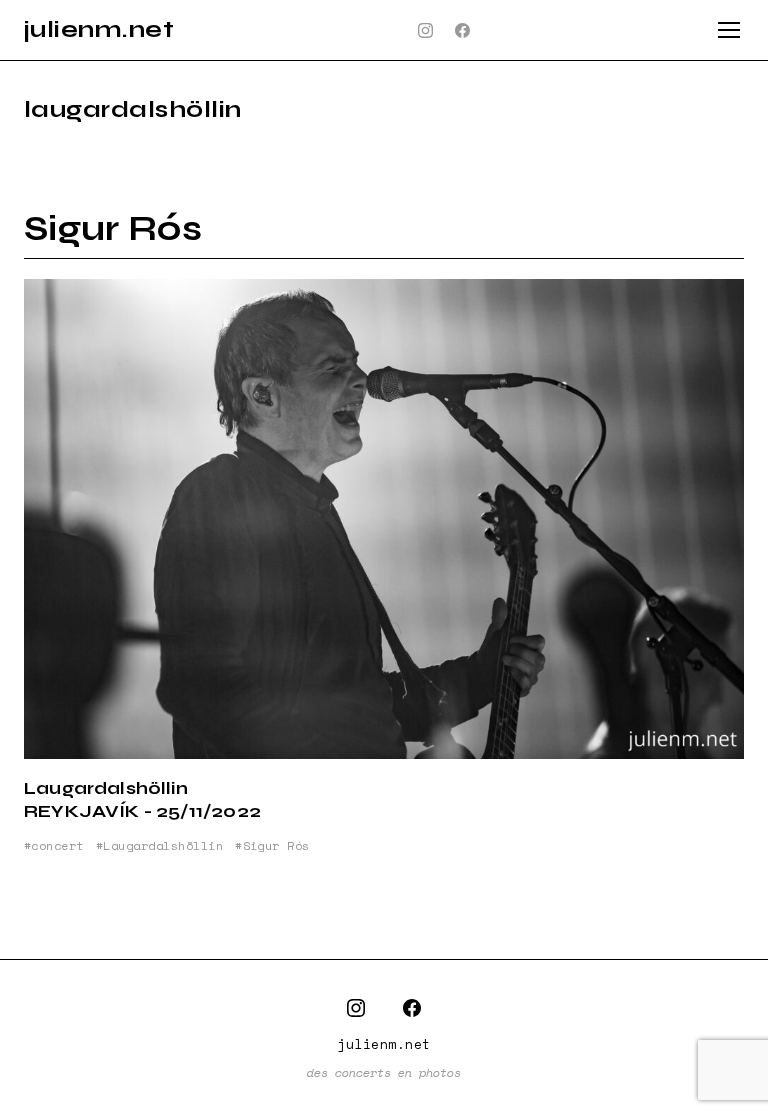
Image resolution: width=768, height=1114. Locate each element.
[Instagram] (426, 30)
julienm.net (99, 29)
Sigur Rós (113, 228)
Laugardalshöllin (163, 846)
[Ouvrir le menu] (729, 30)
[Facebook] (463, 30)
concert (57, 846)
